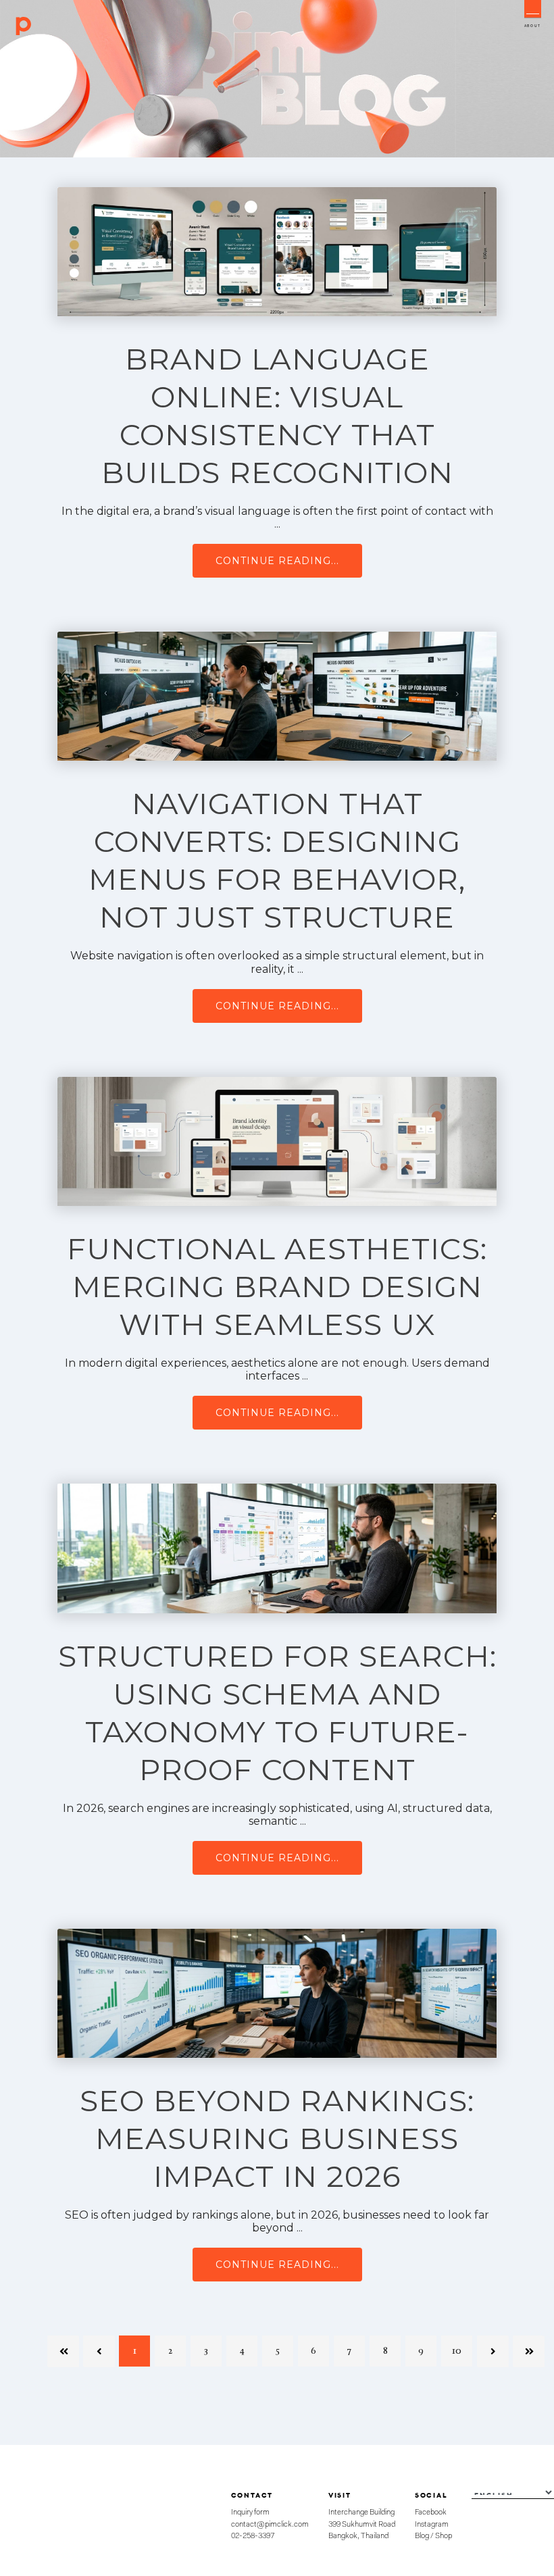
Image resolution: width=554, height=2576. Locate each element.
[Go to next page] (493, 2351)
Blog (422, 2536)
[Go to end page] (528, 2351)
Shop (444, 2536)
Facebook (431, 2512)
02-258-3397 (253, 2536)
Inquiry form (250, 2512)
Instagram (432, 2525)
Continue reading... (277, 561)
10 (457, 2351)
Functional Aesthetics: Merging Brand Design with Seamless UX (277, 1286)
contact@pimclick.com (270, 2525)
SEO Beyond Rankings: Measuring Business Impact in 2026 (277, 2138)
